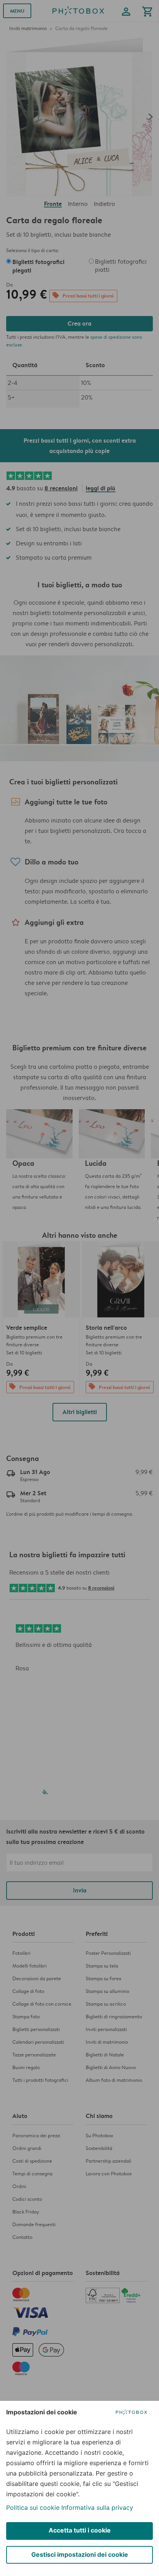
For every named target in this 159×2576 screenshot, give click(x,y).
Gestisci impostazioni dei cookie (80, 2554)
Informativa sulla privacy (97, 2507)
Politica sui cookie (33, 2507)
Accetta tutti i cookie (80, 2530)
